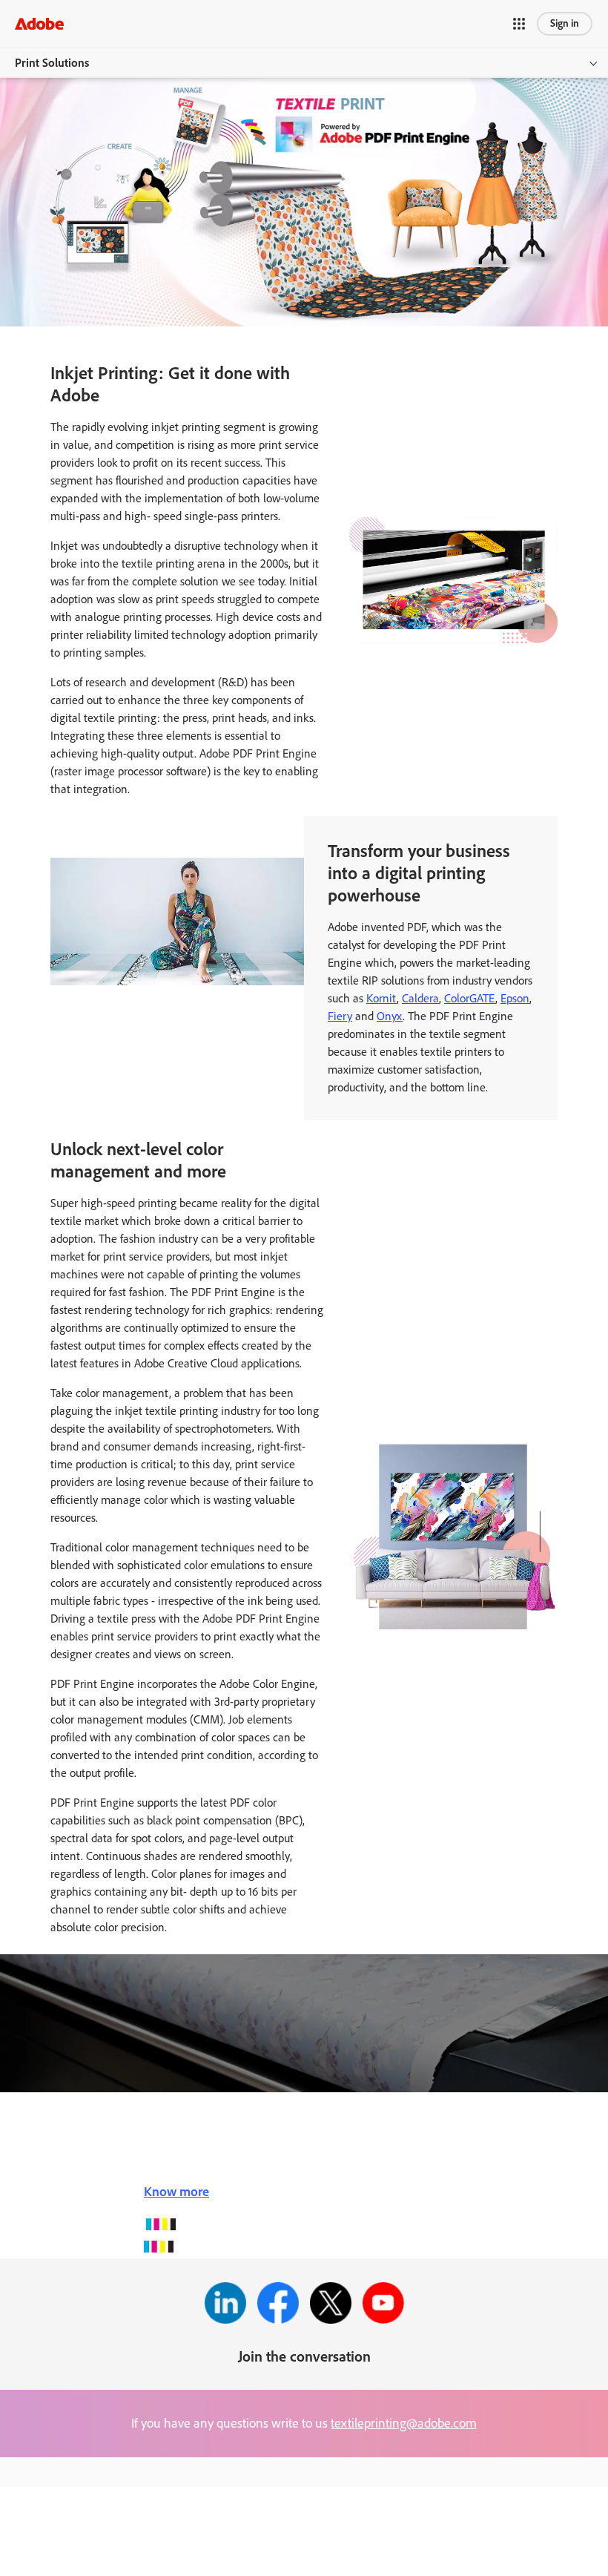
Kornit (381, 998)
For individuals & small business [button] (95, 2488)
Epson (515, 998)
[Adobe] (39, 23)
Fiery (340, 1016)
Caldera (420, 998)
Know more (176, 2192)
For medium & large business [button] (88, 2521)
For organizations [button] (62, 2554)
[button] (519, 24)
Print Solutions (52, 63)
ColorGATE (470, 998)
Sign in (565, 23)
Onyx (390, 1016)
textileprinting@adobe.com (404, 2423)
